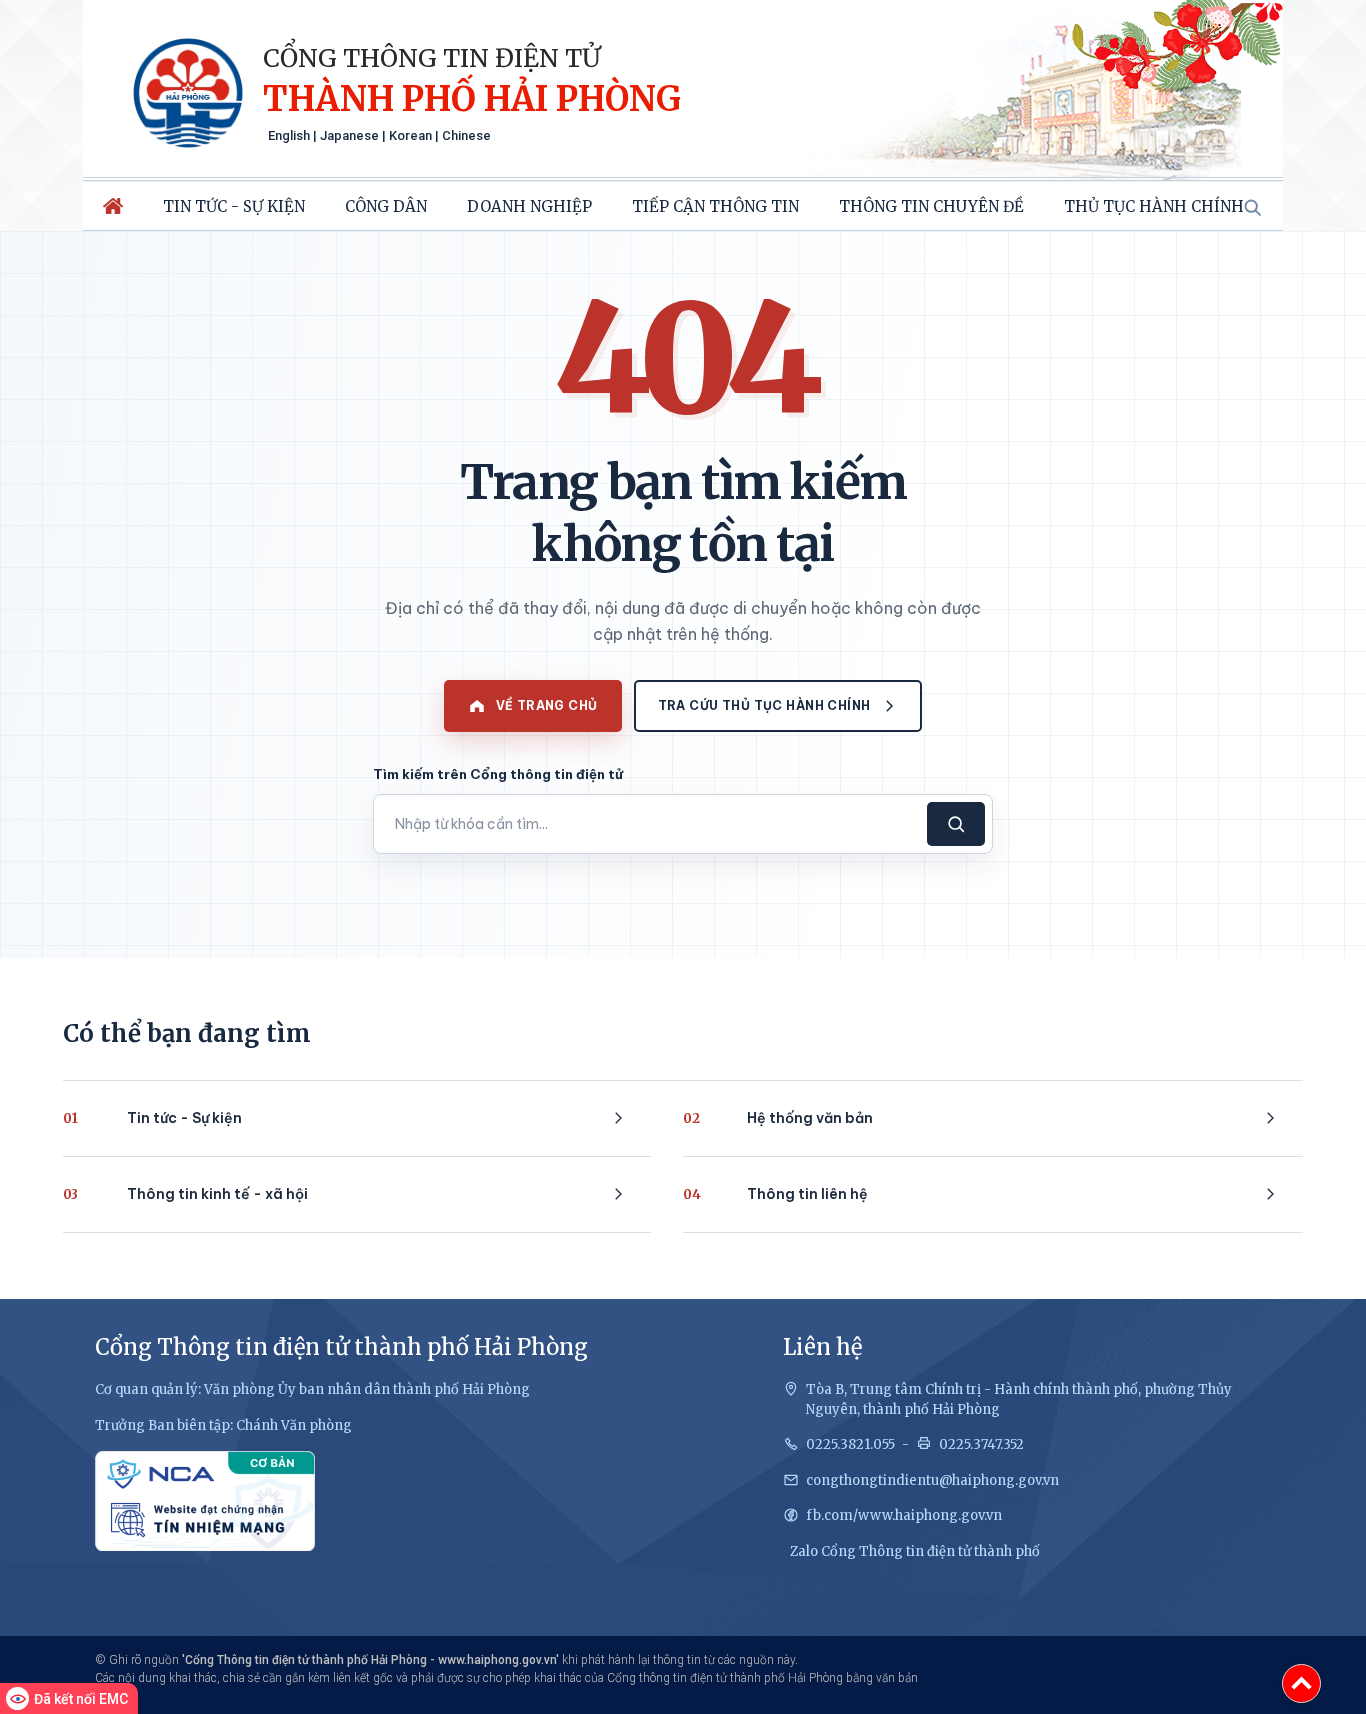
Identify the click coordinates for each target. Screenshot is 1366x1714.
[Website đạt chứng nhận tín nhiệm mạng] (205, 1501)
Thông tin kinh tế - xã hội (185, 1194)
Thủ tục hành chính (1154, 206)
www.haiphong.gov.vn (497, 1660)
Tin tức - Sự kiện (234, 206)
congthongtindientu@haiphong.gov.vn (932, 1480)
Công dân (386, 206)
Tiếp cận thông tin (715, 206)
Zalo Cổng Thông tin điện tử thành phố (915, 1551)
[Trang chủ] (113, 206)
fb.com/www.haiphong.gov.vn (904, 1515)
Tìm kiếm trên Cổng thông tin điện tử (498, 774)
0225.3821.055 (850, 1444)
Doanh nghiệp (529, 206)
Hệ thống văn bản (778, 1118)
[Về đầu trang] (1301, 1683)
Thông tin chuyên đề (931, 206)
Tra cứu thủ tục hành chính (764, 705)
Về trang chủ (547, 705)
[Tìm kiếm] (1252, 207)
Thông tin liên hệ (775, 1194)
